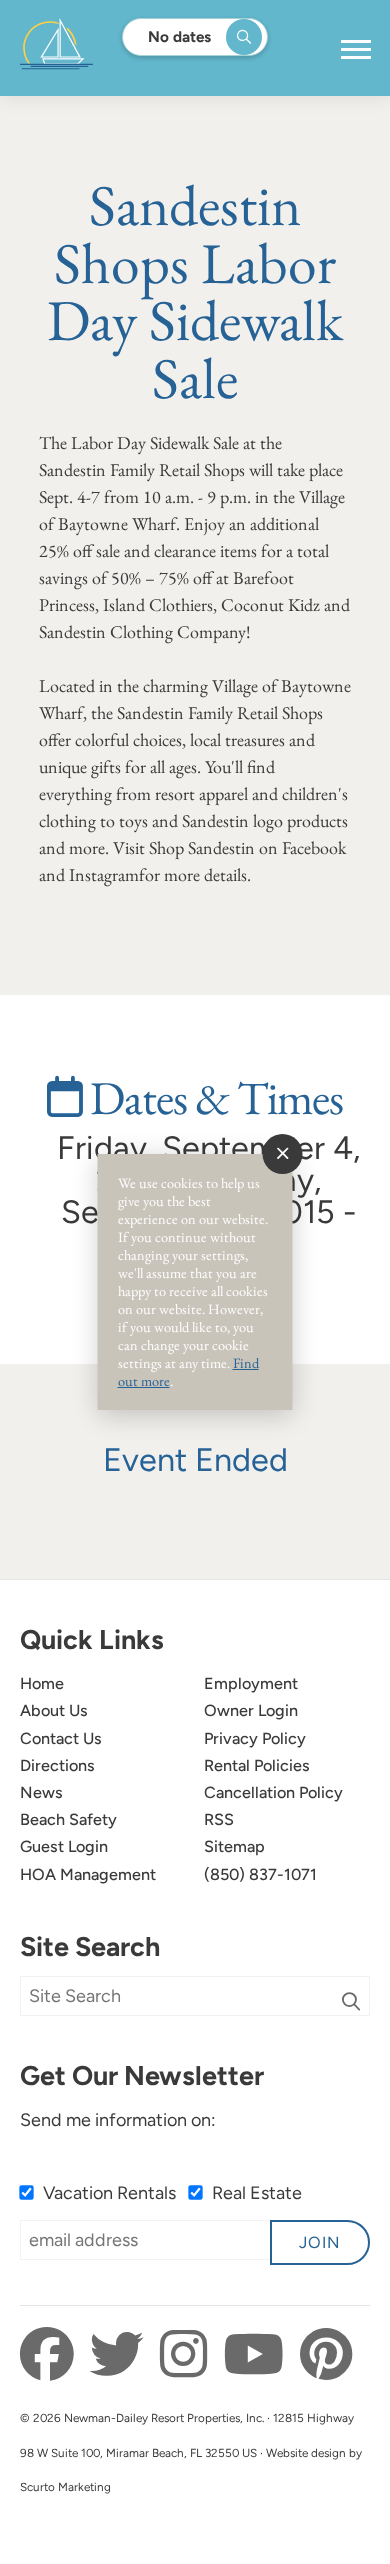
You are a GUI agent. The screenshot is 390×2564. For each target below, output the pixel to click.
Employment (251, 1683)
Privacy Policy (255, 1738)
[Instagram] (189, 2355)
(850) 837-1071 (260, 1874)
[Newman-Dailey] (119, 48)
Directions (57, 1765)
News (41, 1792)
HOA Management (88, 1874)
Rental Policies (257, 1765)
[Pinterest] (326, 2355)
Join (320, 2242)
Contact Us (61, 1738)
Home (42, 1683)
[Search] (351, 2001)
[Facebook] (52, 2355)
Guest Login (64, 1846)
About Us (54, 1710)
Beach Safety (68, 1819)
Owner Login (251, 1710)
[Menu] (356, 50)
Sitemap (234, 1846)
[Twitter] (122, 2355)
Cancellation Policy (273, 1792)
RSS (219, 1819)
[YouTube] (259, 2355)
